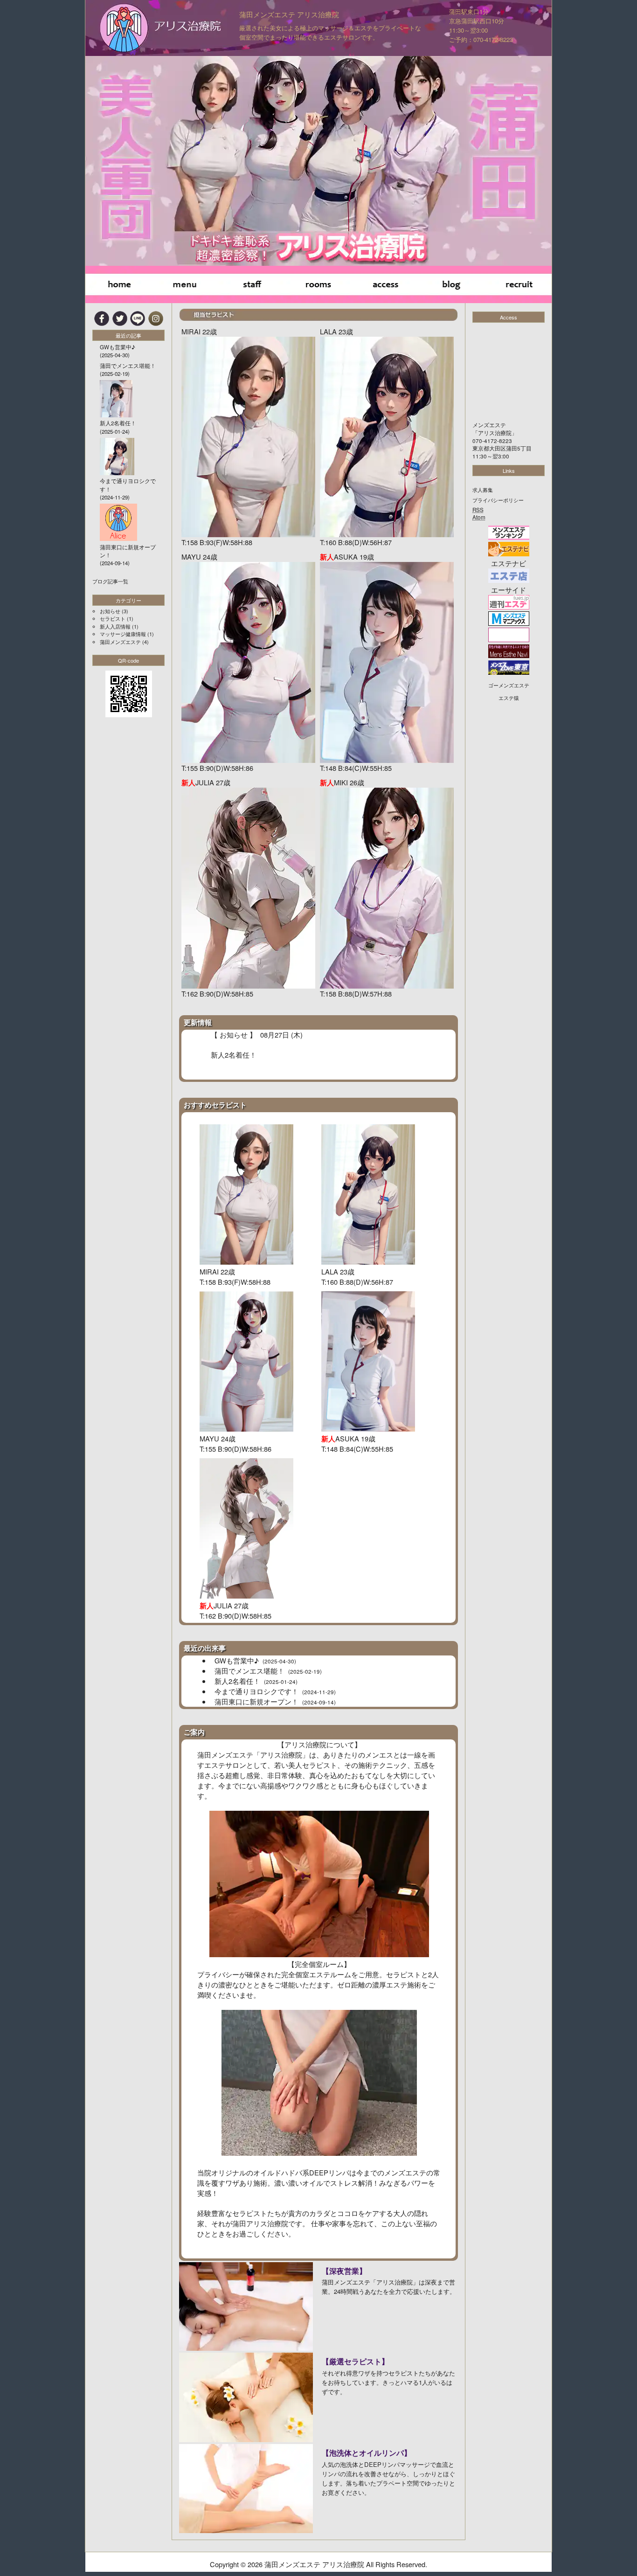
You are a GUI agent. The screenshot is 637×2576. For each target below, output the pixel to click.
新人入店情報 (115, 626)
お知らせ (110, 611)
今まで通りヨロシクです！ (275, 1691)
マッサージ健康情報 (123, 634)
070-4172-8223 (492, 441)
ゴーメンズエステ (509, 685)
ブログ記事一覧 (110, 581)
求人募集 (483, 490)
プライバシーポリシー (498, 500)
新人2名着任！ (256, 1681)
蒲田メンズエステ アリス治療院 (289, 14)
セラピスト (113, 618)
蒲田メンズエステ (120, 642)
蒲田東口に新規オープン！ (275, 1701)
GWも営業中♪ (255, 1660)
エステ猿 (509, 698)
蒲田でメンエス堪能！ (268, 1671)
